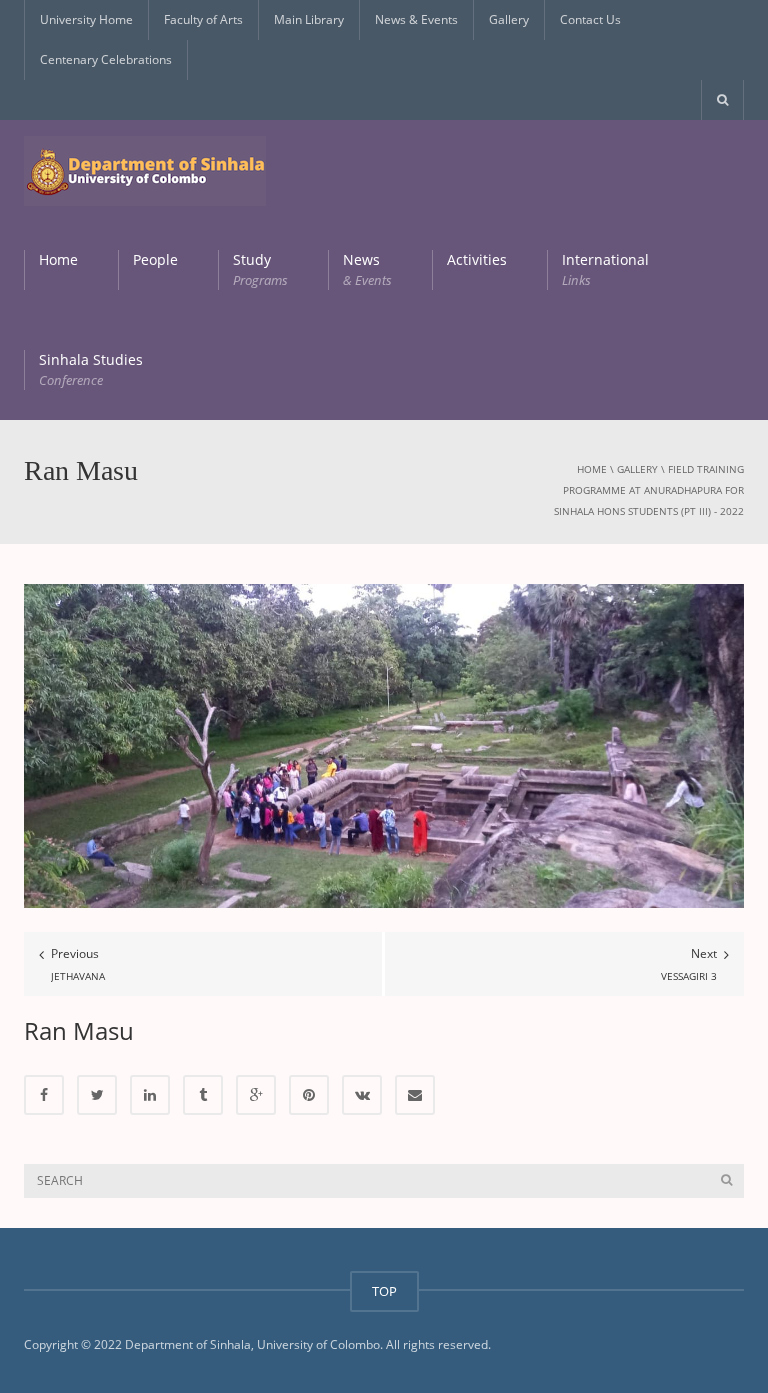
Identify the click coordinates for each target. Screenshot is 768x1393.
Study (260, 269)
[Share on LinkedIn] (150, 1095)
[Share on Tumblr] (203, 1095)
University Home (86, 19)
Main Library (309, 19)
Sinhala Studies (91, 369)
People (155, 259)
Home (58, 259)
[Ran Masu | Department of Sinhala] (145, 169)
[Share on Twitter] (97, 1095)
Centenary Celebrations (106, 59)
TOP (384, 1291)
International (605, 269)
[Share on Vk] (362, 1095)
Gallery (509, 19)
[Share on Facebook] (44, 1095)
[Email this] (415, 1095)
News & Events (416, 19)
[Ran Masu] (384, 745)
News (367, 269)
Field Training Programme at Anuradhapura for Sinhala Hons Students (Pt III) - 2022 (649, 490)
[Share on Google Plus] (256, 1095)
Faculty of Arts (203, 19)
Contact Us (590, 19)
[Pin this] (309, 1095)
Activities (477, 259)
